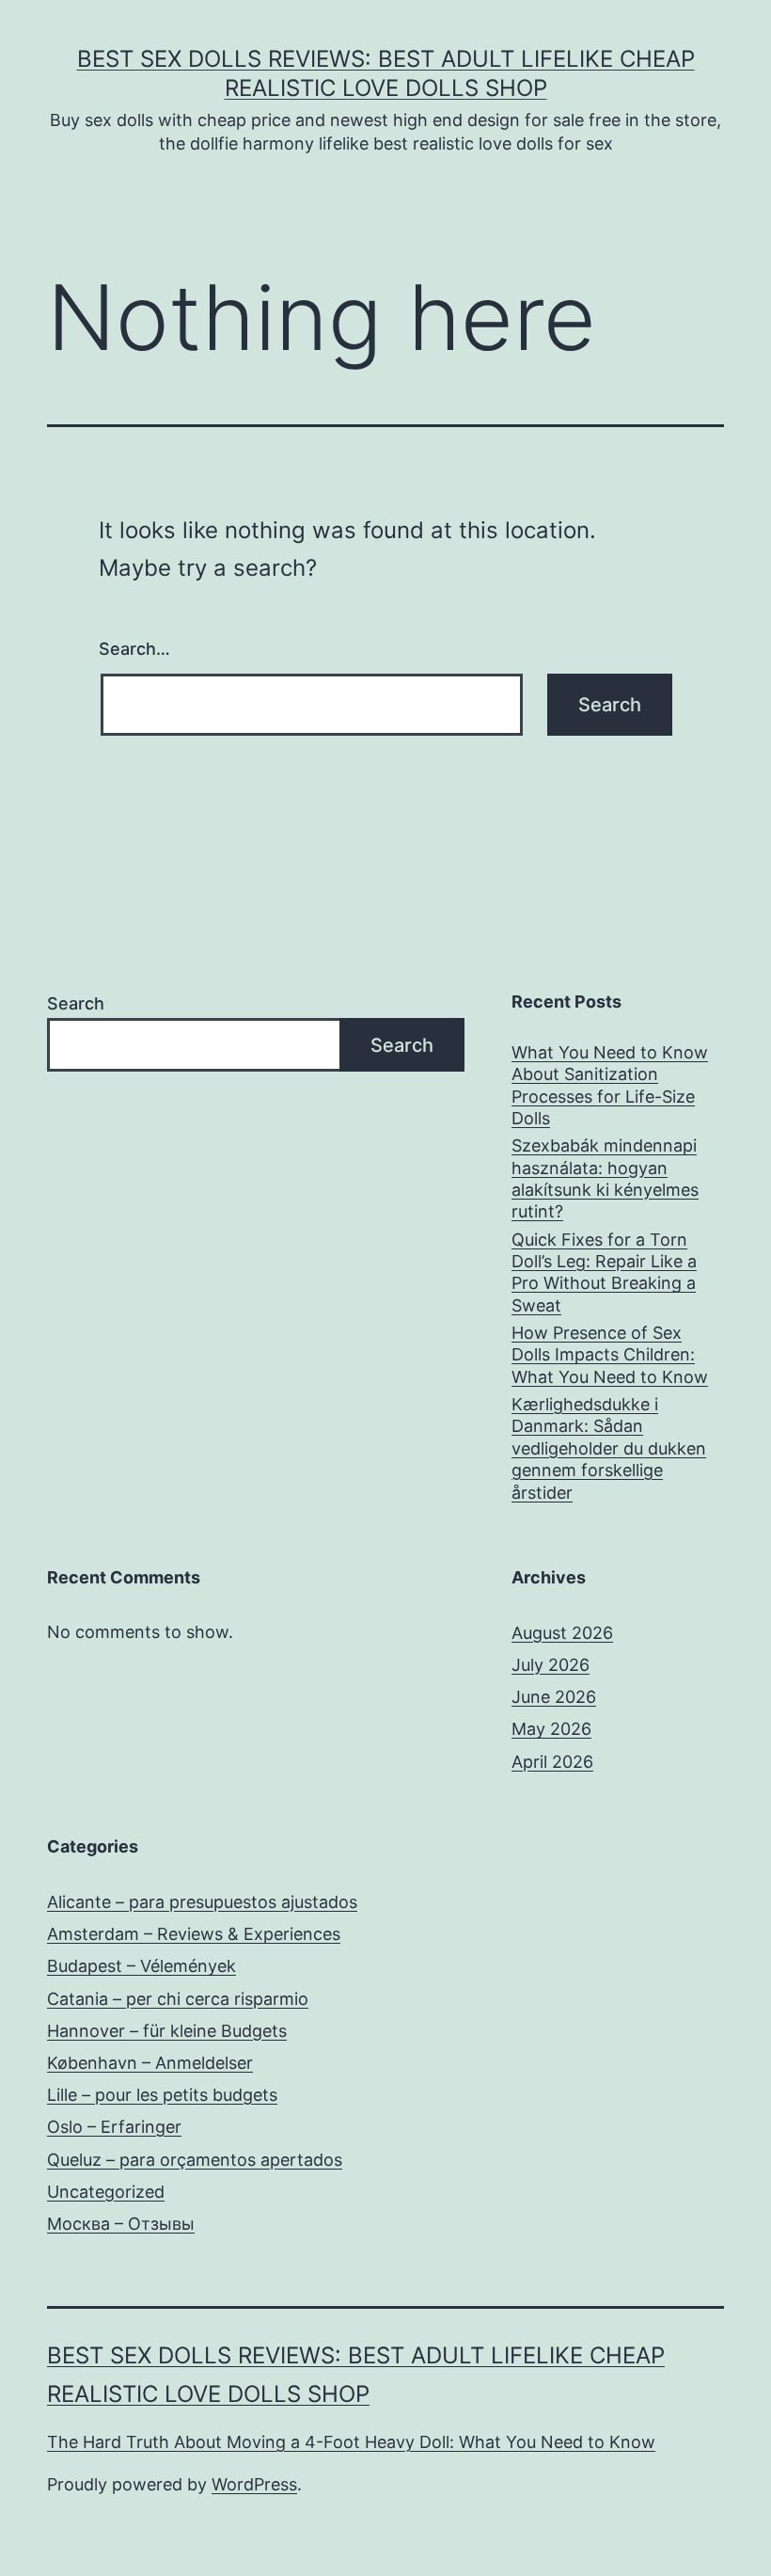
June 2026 (554, 1697)
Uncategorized (106, 2192)
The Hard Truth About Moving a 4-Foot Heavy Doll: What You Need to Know (351, 2442)
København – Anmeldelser (150, 2063)
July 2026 (551, 1665)
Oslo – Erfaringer (114, 2127)
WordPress (254, 2484)
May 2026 (551, 1729)
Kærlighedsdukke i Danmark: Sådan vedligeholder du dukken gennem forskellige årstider (609, 1448)
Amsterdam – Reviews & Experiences (194, 1934)
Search (76, 1003)
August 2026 (562, 1633)
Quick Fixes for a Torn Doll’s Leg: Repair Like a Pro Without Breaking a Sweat (604, 1272)
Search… (134, 649)
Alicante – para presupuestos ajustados (202, 1902)
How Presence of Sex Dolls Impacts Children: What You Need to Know (610, 1355)
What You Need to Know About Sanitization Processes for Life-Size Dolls (610, 1085)
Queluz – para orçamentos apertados (195, 2160)
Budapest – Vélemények (142, 1966)
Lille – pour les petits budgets (162, 2095)
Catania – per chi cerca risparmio (178, 1999)
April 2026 (552, 1762)
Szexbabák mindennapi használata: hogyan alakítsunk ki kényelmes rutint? (605, 1178)
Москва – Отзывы (121, 2224)
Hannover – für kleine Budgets (167, 2031)
